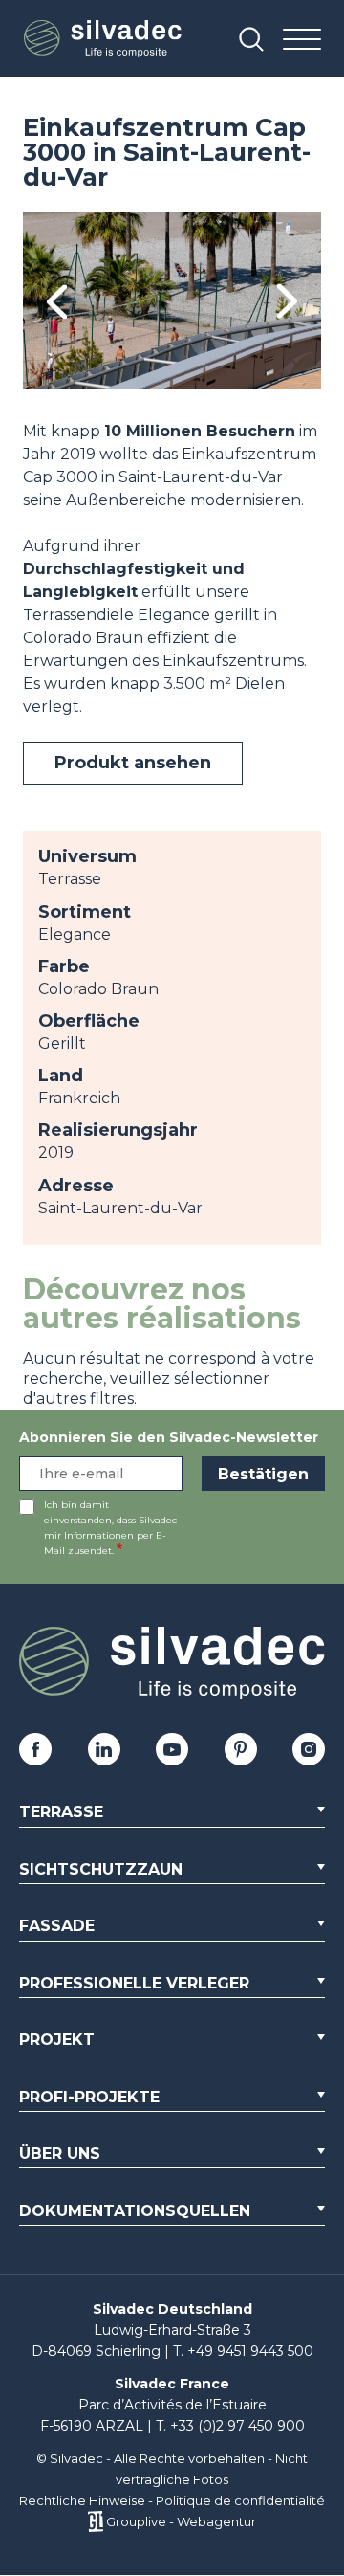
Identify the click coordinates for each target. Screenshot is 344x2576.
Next (287, 301)
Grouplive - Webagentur (181, 2521)
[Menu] (302, 41)
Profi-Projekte (89, 2097)
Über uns (60, 2154)
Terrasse (61, 1812)
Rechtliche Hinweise (82, 2500)
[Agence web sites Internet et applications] (95, 2521)
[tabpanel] (172, 301)
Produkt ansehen (133, 763)
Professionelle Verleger (134, 1983)
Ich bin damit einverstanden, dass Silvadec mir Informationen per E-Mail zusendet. (110, 1528)
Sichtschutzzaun (101, 1869)
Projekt (57, 2040)
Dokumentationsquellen (135, 2211)
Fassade (57, 1926)
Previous (57, 301)
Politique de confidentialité (240, 2500)
